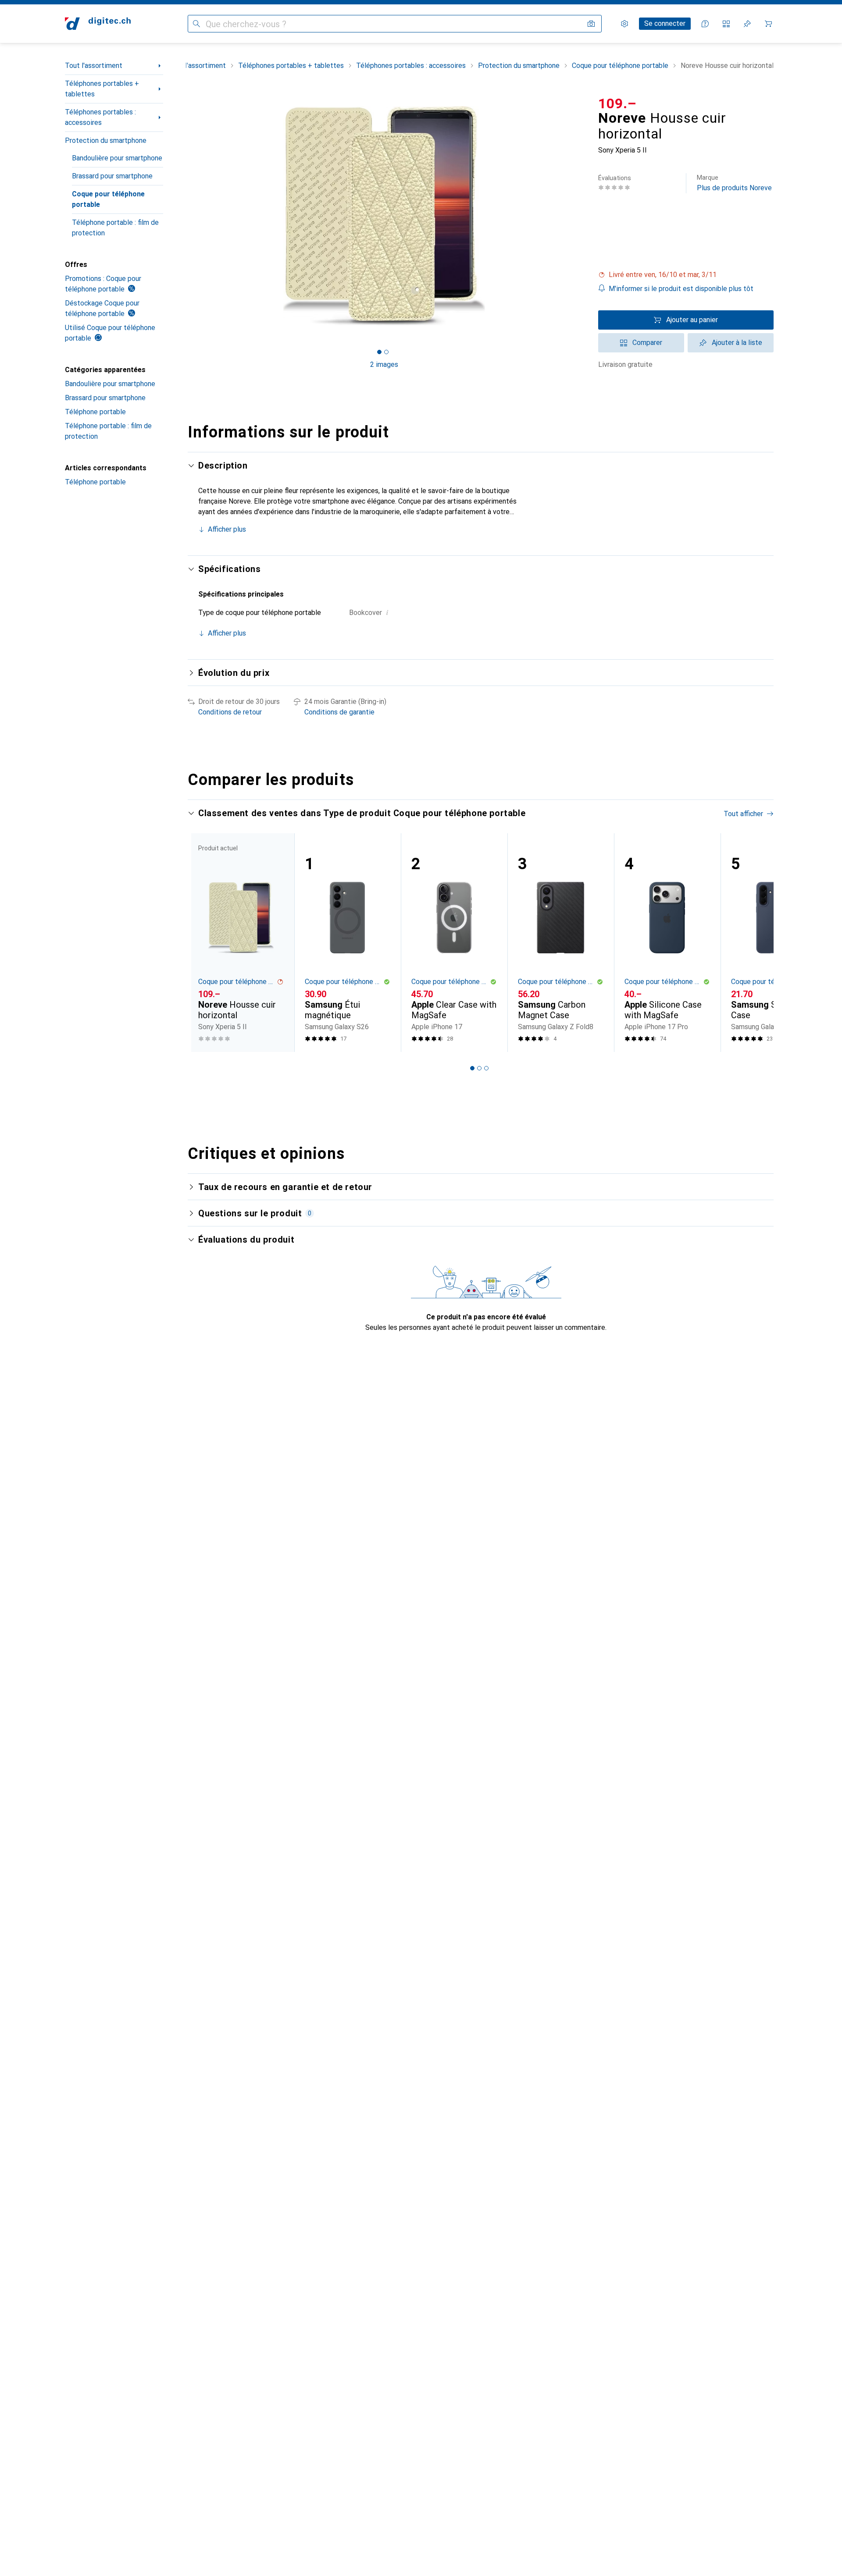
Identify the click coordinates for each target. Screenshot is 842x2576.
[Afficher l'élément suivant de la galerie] (582, 216)
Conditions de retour (230, 712)
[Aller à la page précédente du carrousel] (203, 942)
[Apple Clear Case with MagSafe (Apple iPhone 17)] (454, 943)
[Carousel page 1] (379, 352)
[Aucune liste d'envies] (747, 24)
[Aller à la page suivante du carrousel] (758, 942)
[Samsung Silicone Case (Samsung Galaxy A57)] (774, 943)
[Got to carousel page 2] (386, 352)
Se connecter (665, 23)
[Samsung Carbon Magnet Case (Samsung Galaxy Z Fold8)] (561, 943)
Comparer (647, 343)
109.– (617, 103)
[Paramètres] (624, 24)
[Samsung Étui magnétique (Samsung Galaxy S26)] (348, 943)
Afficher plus (227, 529)
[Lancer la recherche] (196, 24)
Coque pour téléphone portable (108, 199)
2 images (384, 364)
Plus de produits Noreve (734, 183)
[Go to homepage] (98, 24)
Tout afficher (743, 814)
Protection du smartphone (106, 140)
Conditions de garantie (339, 712)
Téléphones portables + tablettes (102, 89)
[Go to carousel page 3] (486, 1068)
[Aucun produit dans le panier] (768, 24)
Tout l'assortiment (94, 66)
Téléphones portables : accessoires (100, 117)
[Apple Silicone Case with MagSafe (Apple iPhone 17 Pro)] (667, 943)
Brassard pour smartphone (112, 176)
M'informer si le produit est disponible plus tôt (681, 289)
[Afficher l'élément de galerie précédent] (186, 216)
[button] (686, 275)
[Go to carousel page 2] (479, 1068)
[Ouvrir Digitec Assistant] (705, 24)
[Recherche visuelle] (591, 24)
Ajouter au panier (692, 320)
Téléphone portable (95, 412)
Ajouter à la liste (737, 343)
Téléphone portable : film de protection (115, 228)
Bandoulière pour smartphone (117, 158)
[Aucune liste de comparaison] (726, 24)
